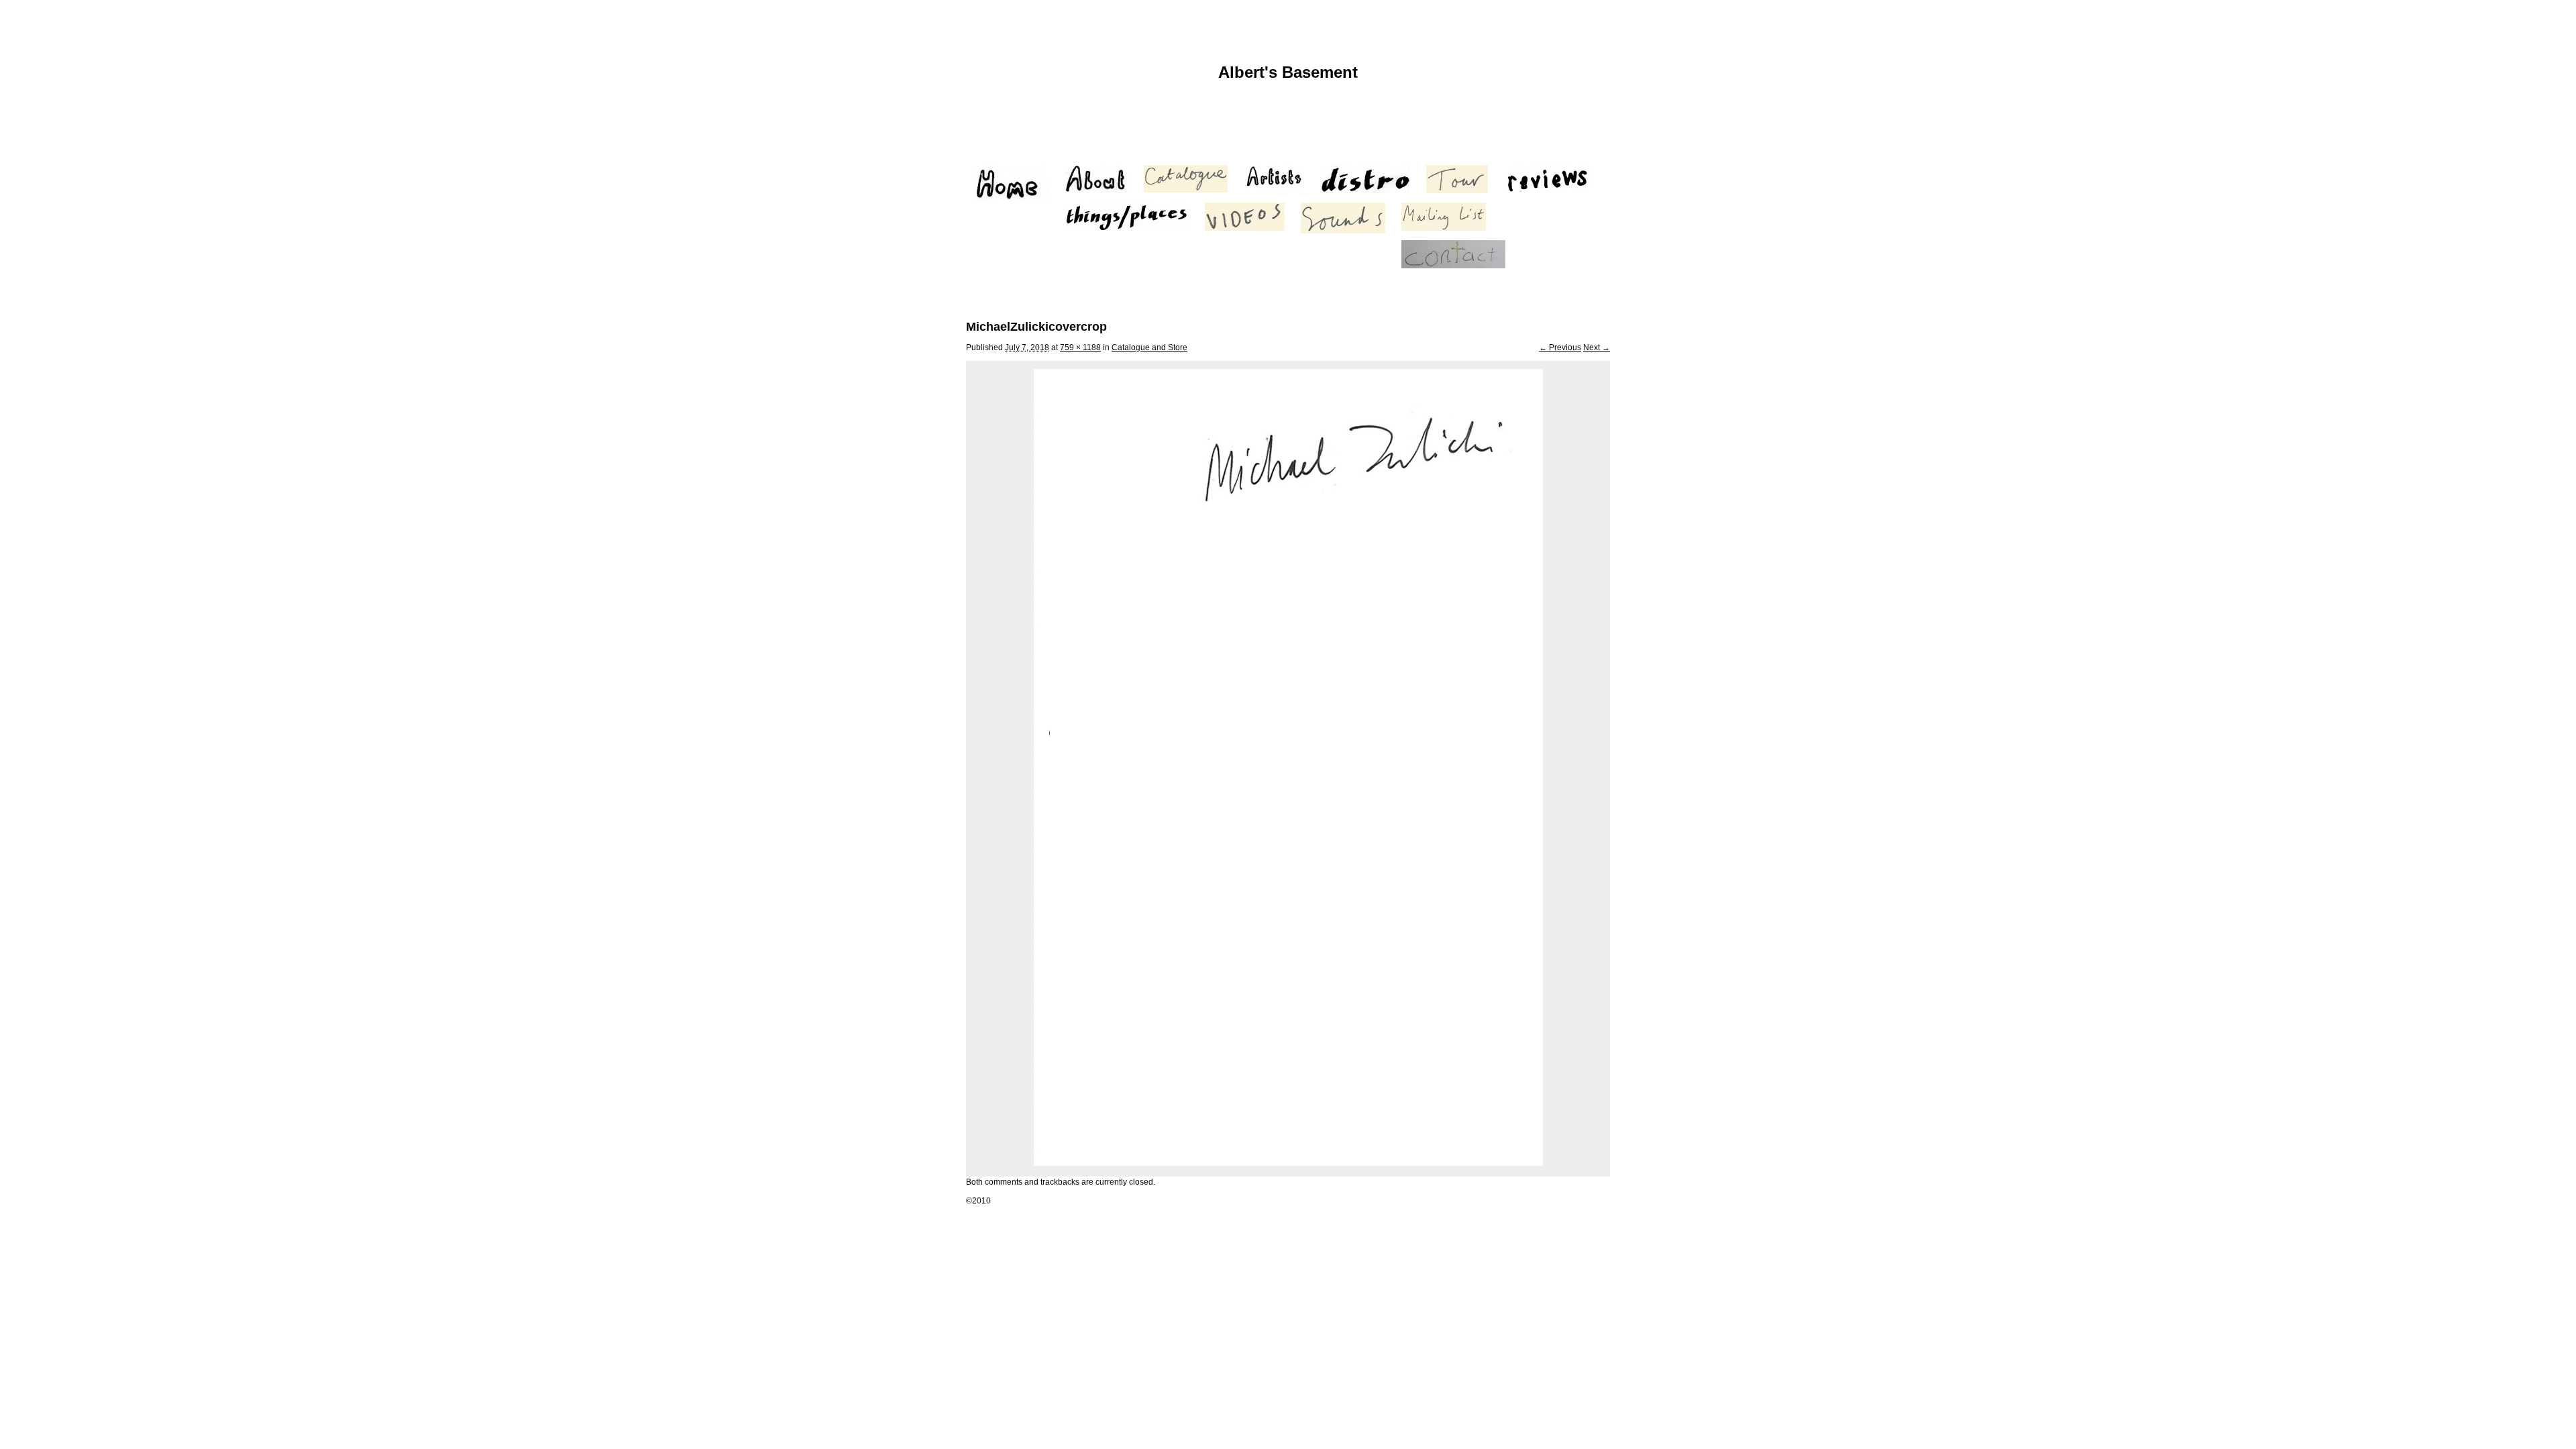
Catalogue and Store (1149, 347)
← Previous (1560, 347)
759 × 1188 (1080, 347)
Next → (1597, 347)
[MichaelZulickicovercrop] (1288, 1163)
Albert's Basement (1288, 72)
